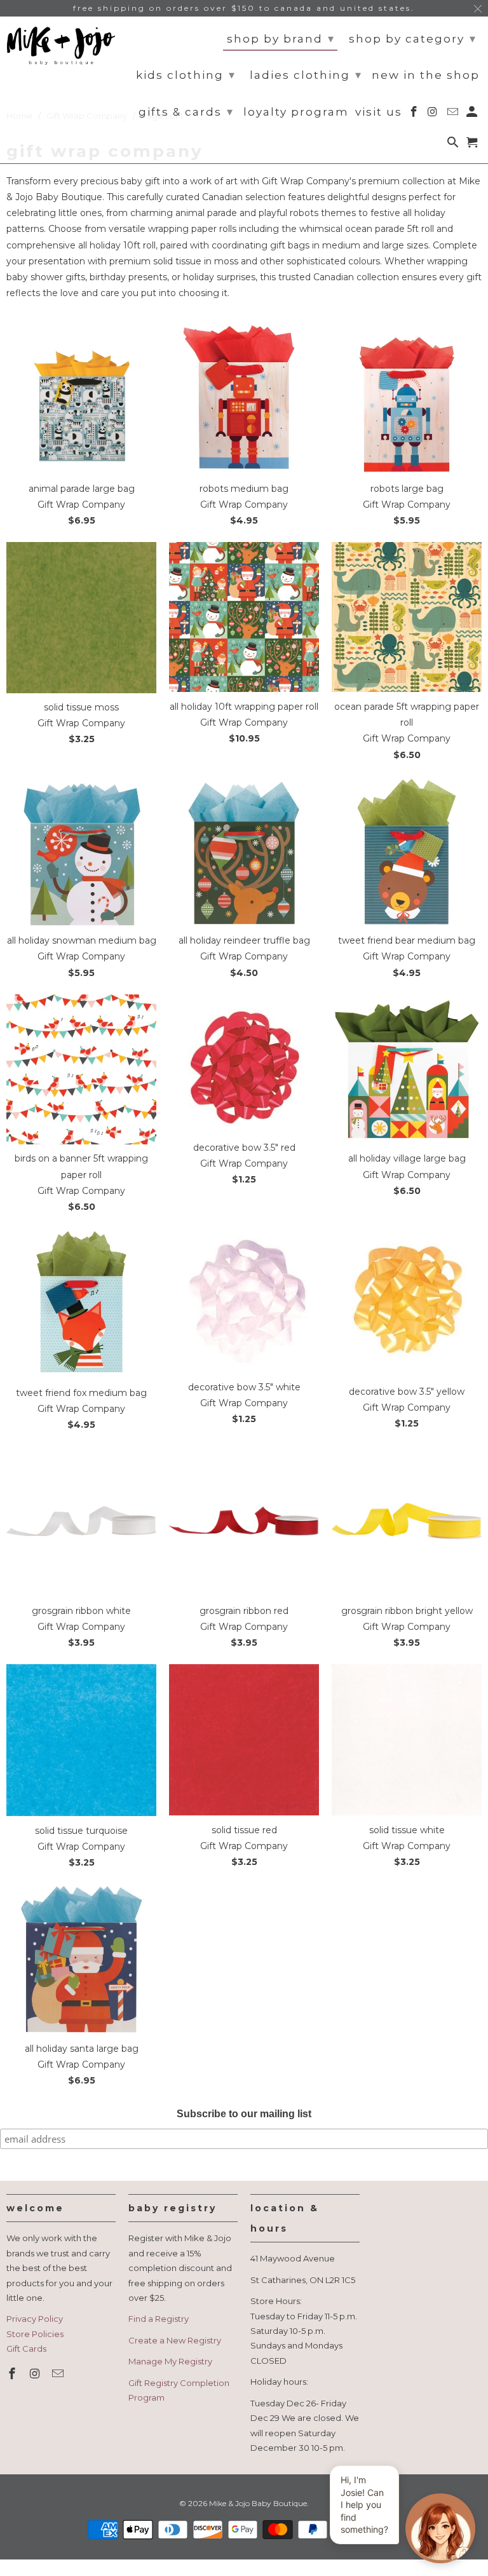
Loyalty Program (296, 112)
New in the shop (426, 75)
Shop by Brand (281, 39)
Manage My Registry (170, 2361)
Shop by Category (413, 39)
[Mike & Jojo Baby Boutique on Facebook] (13, 2374)
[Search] (454, 145)
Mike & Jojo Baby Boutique (258, 2503)
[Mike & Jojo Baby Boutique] (61, 46)
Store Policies (35, 2334)
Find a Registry (159, 2319)
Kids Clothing (186, 75)
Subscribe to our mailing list (244, 2114)
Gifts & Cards (186, 112)
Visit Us (379, 112)
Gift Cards (26, 2349)
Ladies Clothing (306, 75)
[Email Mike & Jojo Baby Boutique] (59, 2374)
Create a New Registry (175, 2340)
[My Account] (473, 114)
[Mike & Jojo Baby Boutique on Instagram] (36, 2374)
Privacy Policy (35, 2319)
